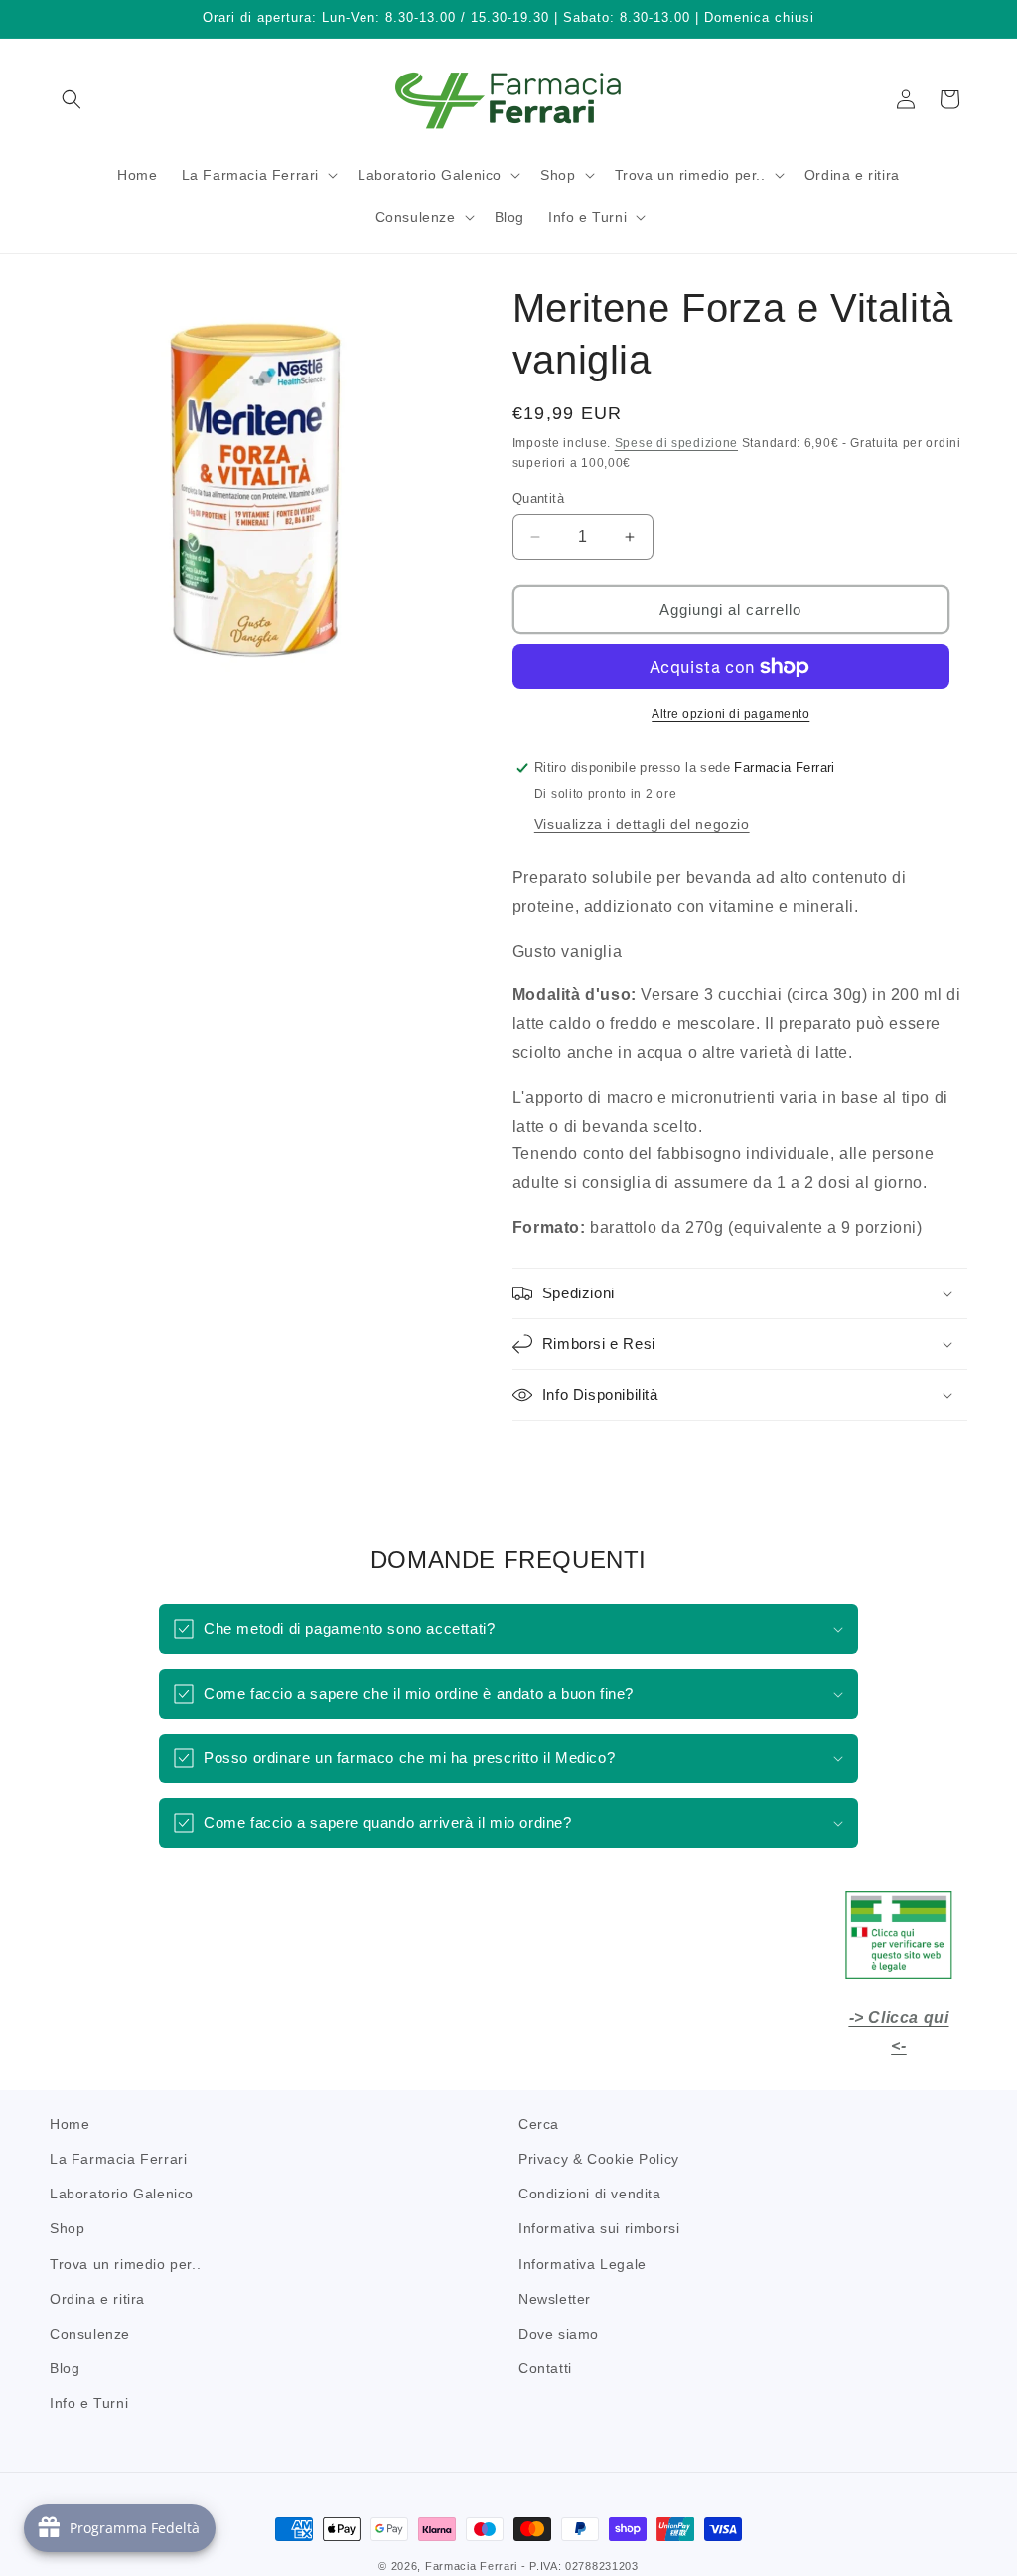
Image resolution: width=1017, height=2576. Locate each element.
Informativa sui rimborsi (599, 2228)
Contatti (545, 2368)
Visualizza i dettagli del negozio (642, 824)
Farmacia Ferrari (471, 2566)
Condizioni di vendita (590, 2194)
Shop (67, 2228)
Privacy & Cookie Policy (599, 2159)
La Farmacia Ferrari (118, 2159)
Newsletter (555, 2299)
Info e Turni (89, 2403)
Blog (65, 2368)
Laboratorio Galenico (122, 2194)
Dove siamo (559, 2334)
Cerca (539, 2124)
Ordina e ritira (97, 2299)
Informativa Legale (582, 2264)
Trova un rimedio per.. (125, 2264)
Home (70, 2124)
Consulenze (90, 2334)
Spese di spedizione (676, 443)
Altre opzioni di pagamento (730, 714)
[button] (72, 99)
